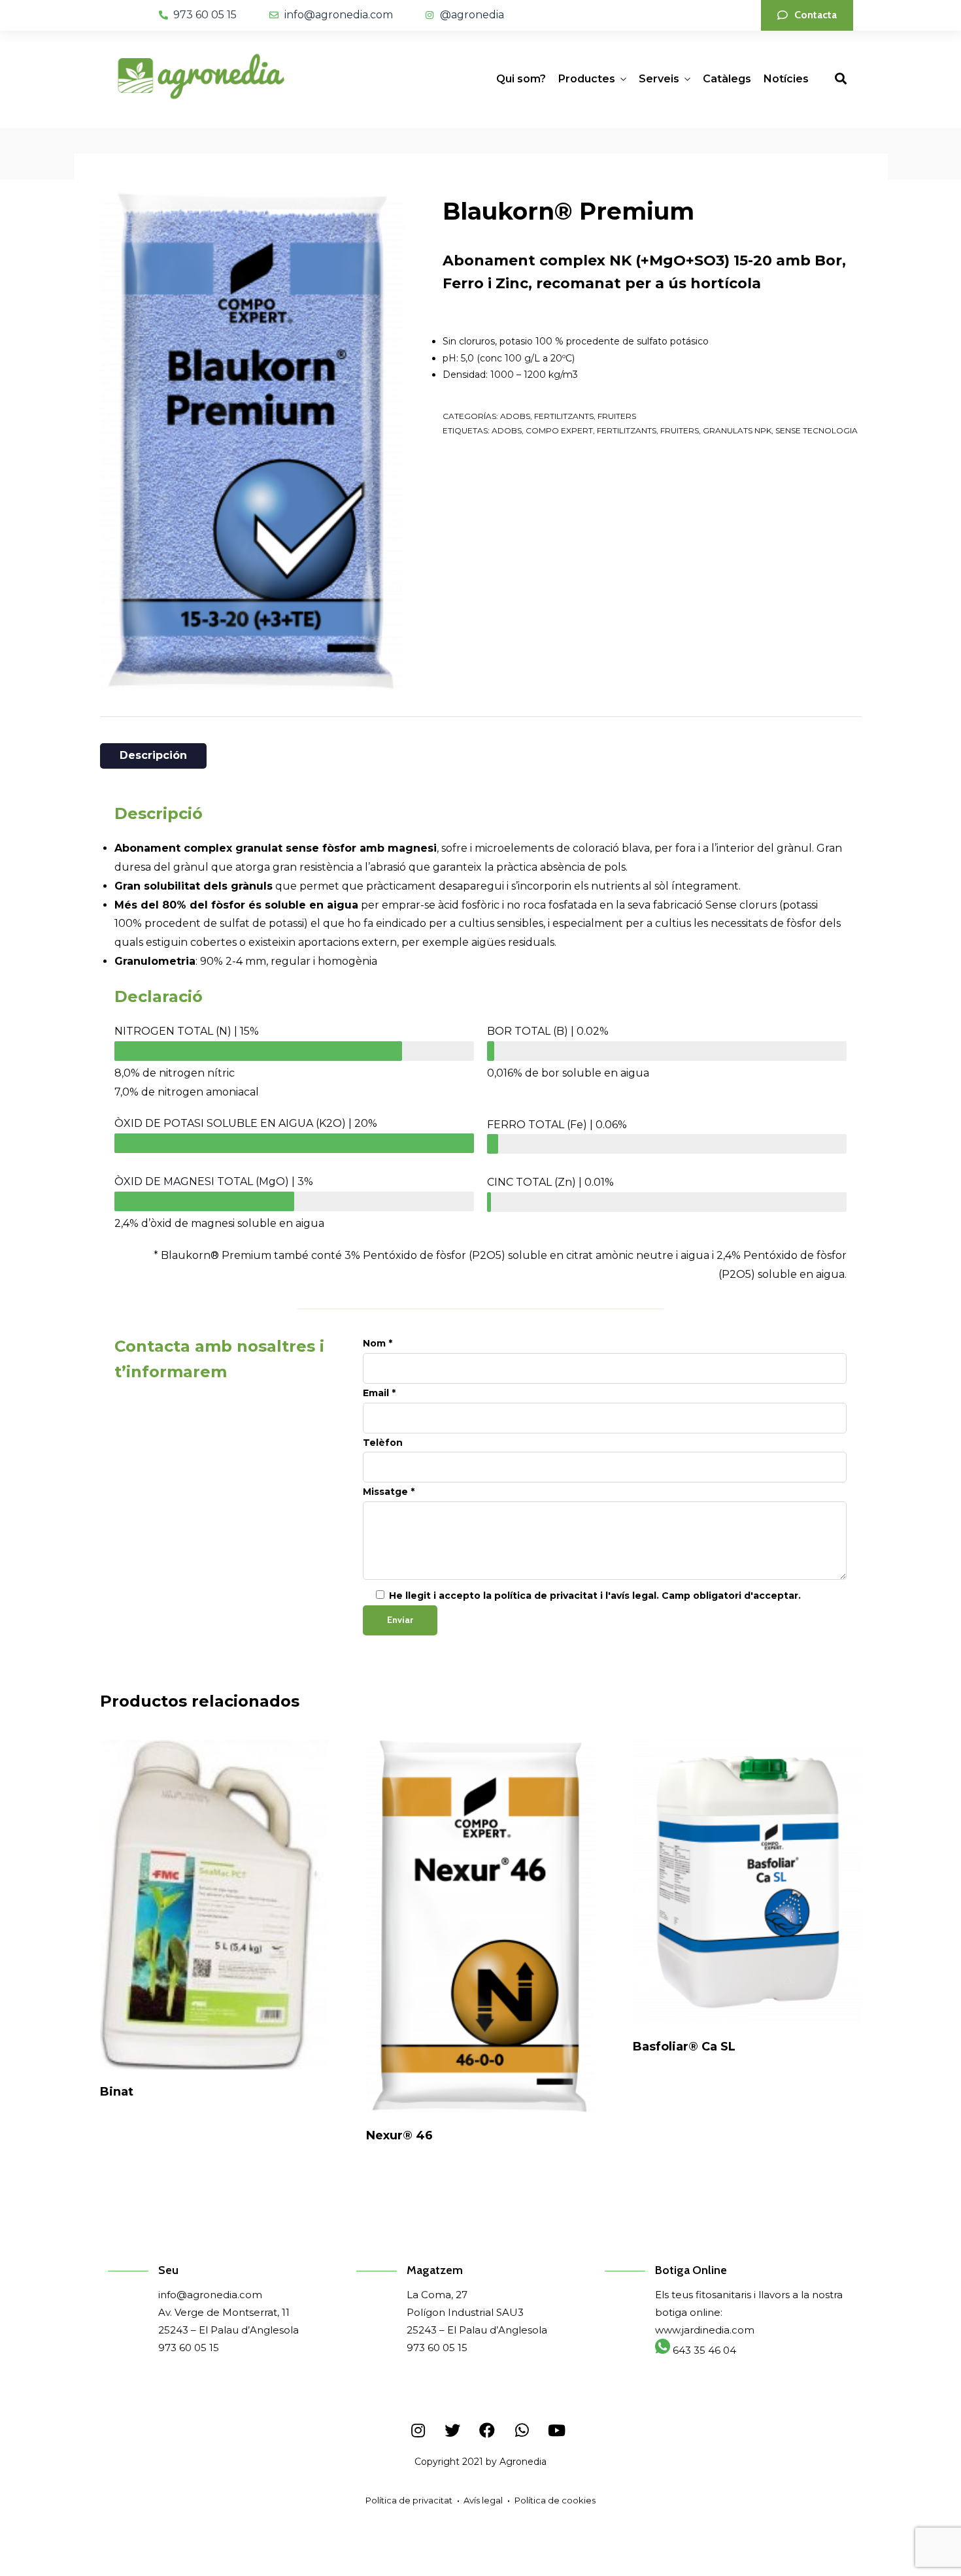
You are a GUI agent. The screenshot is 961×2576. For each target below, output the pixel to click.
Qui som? (521, 79)
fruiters (680, 430)
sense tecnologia (817, 430)
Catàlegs (727, 79)
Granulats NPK (737, 430)
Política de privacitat (409, 2500)
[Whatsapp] (522, 2430)
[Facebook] (487, 2430)
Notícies (786, 79)
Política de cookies (555, 2500)
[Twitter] (452, 2430)
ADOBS (515, 416)
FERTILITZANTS (564, 416)
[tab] (153, 756)
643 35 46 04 (703, 2350)
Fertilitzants (627, 430)
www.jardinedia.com (705, 2330)
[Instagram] (418, 2430)
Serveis (659, 79)
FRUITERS (617, 416)
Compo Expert (559, 430)
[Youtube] (556, 2430)
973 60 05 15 (189, 2348)
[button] (807, 15)
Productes (587, 79)
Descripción (153, 755)
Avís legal (483, 2500)
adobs (507, 430)
